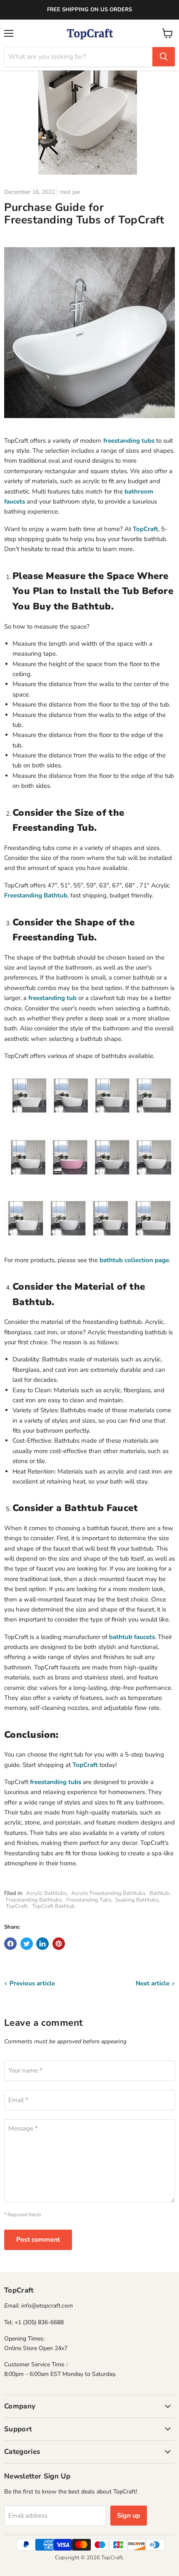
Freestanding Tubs (89, 1900)
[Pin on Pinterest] (59, 1944)
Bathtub (159, 1893)
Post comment (38, 2240)
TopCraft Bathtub (53, 1906)
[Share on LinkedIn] (42, 1944)
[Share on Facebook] (10, 1944)
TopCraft (17, 1906)
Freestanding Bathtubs (34, 1900)
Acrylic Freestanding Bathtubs (108, 1893)
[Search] (164, 57)
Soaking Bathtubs (137, 1900)
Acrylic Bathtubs (46, 1893)
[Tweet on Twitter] (27, 1944)
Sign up (129, 2516)
